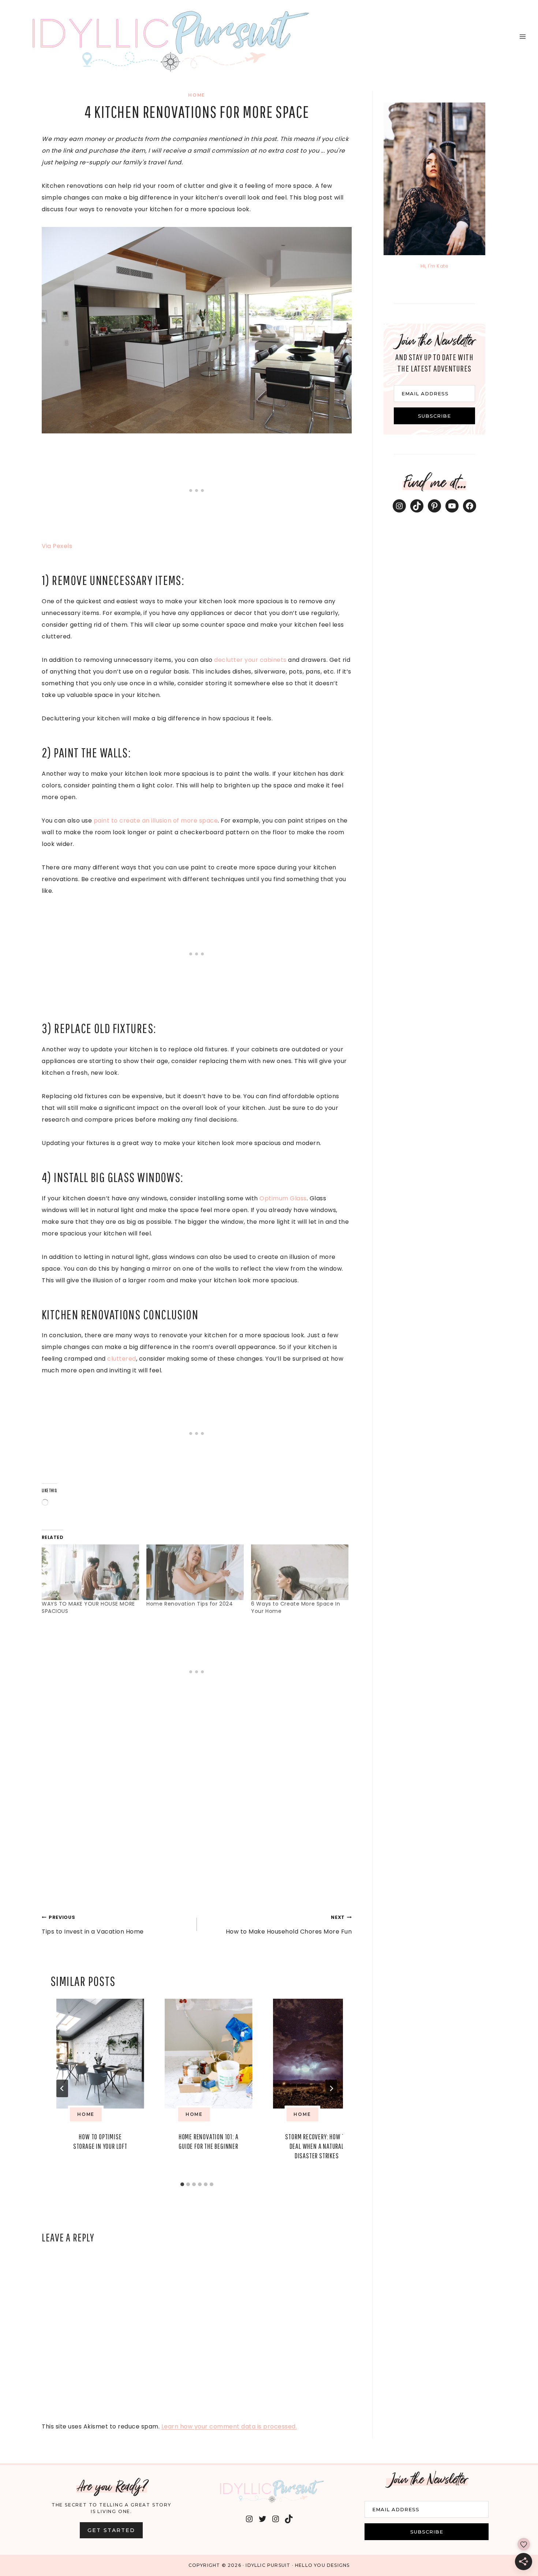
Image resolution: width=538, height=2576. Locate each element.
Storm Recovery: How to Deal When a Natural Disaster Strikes (317, 2146)
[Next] (331, 2088)
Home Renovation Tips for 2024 (190, 1604)
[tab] (182, 2184)
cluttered (122, 1359)
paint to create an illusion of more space (156, 821)
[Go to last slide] (62, 2088)
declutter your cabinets (250, 660)
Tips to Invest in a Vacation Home (93, 1925)
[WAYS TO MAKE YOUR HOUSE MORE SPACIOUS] (90, 1572)
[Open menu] (522, 36)
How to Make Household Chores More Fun (289, 1925)
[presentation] (100, 2054)
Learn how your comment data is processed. (229, 2426)
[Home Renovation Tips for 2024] (195, 1572)
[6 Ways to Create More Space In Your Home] (300, 1572)
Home (197, 95)
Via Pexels (57, 546)
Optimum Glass (283, 1198)
